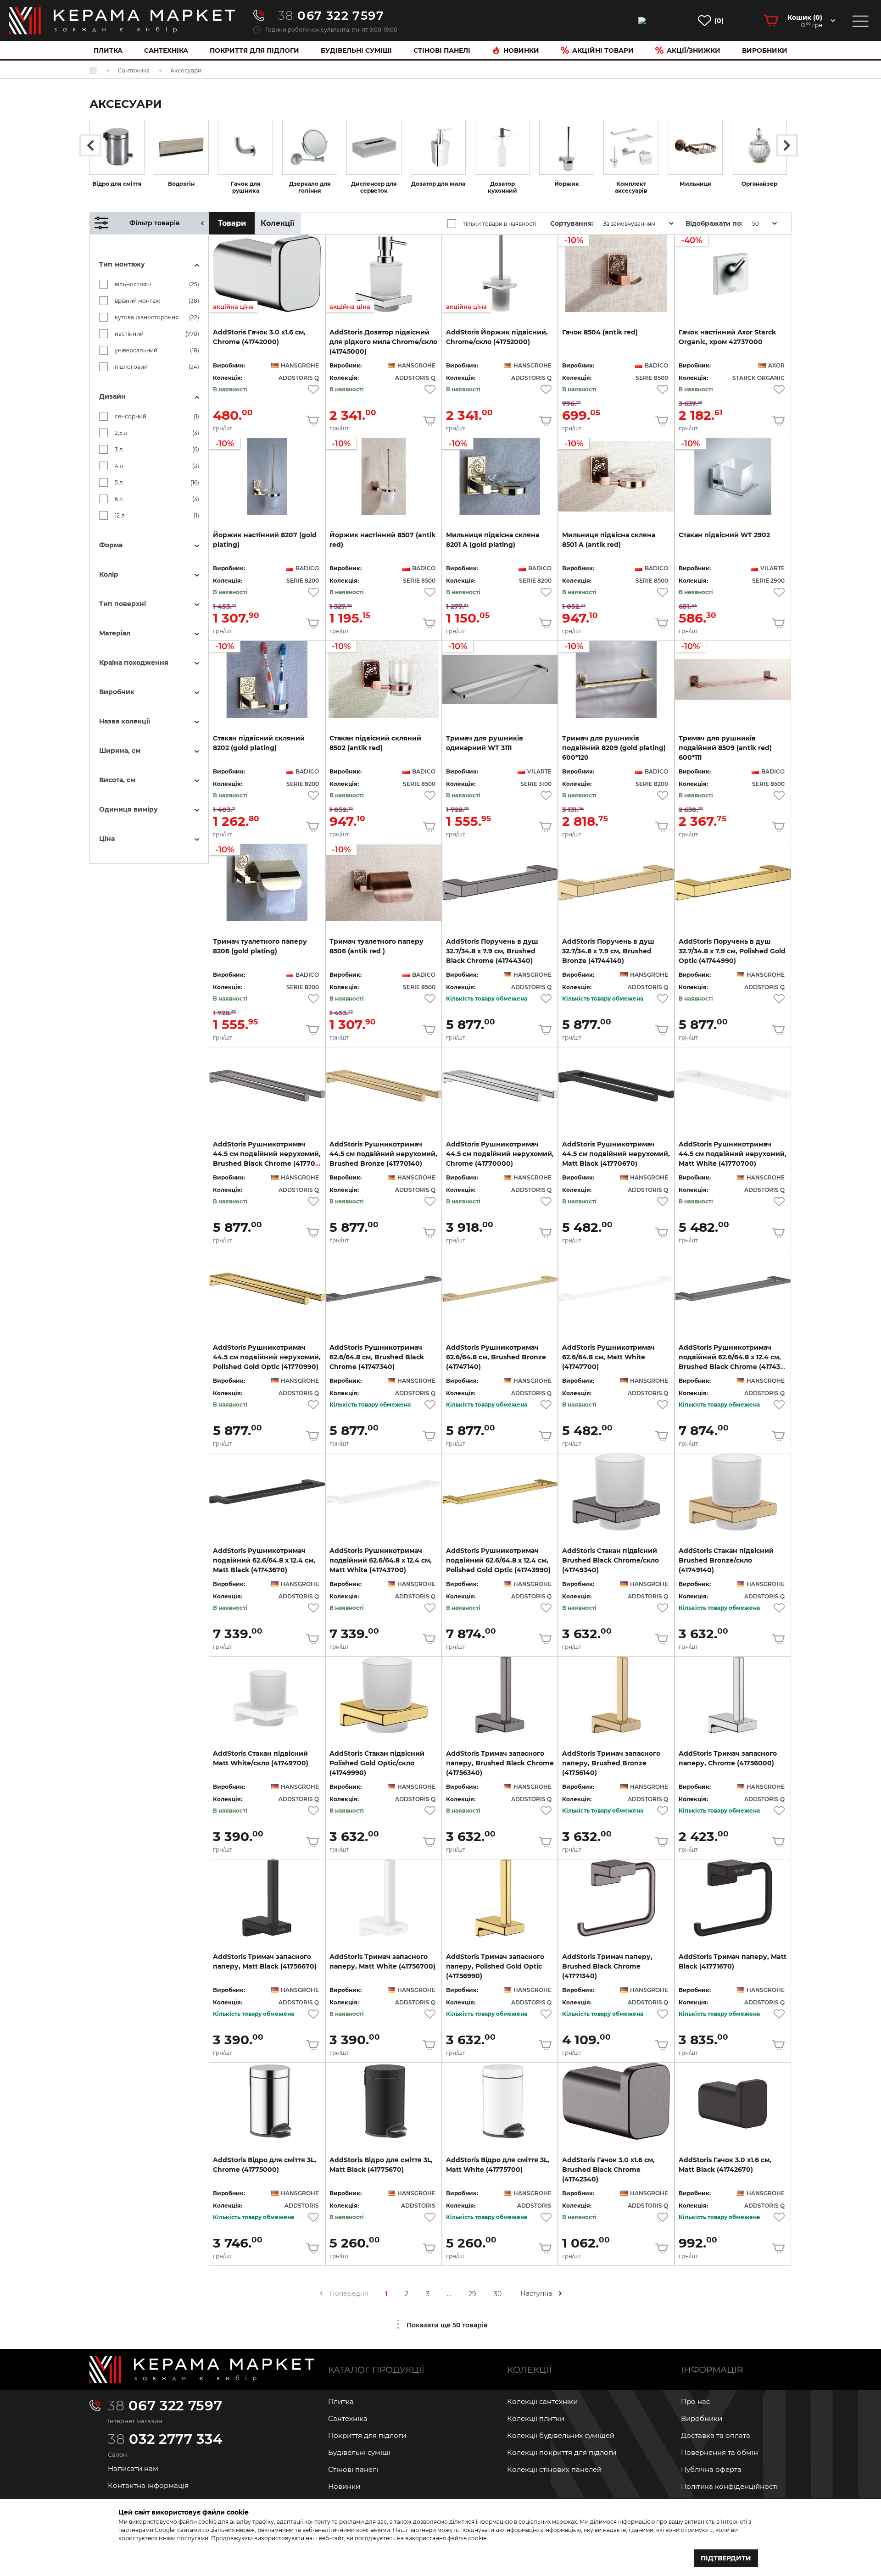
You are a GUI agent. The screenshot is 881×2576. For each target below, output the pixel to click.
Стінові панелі (353, 2469)
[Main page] (202, 2370)
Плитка (108, 50)
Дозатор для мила (438, 184)
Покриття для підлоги (254, 50)
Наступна (536, 2293)
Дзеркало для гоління (310, 187)
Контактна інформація (148, 2485)
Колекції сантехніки (542, 2401)
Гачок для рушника (246, 187)
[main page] (122, 21)
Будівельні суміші (356, 50)
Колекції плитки (536, 2418)
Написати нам (133, 2468)
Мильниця (695, 184)
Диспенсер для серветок (374, 187)
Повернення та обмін (719, 2452)
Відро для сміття (117, 184)
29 (472, 2294)
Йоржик (567, 184)
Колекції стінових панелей (554, 2469)
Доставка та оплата (716, 2435)
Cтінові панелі (442, 50)
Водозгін (181, 184)
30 (498, 2294)
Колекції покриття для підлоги (562, 2452)
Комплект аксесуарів (631, 187)
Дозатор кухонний (502, 187)
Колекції (278, 223)
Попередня (349, 2293)
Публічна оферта (711, 2469)
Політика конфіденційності (729, 2486)
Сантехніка (166, 50)
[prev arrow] (321, 2293)
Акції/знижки (694, 50)
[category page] (117, 147)
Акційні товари (603, 50)
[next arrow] (560, 2293)
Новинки (521, 50)
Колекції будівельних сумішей (561, 2435)
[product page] (500, 883)
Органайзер (759, 184)
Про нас (695, 2401)
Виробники (765, 50)
